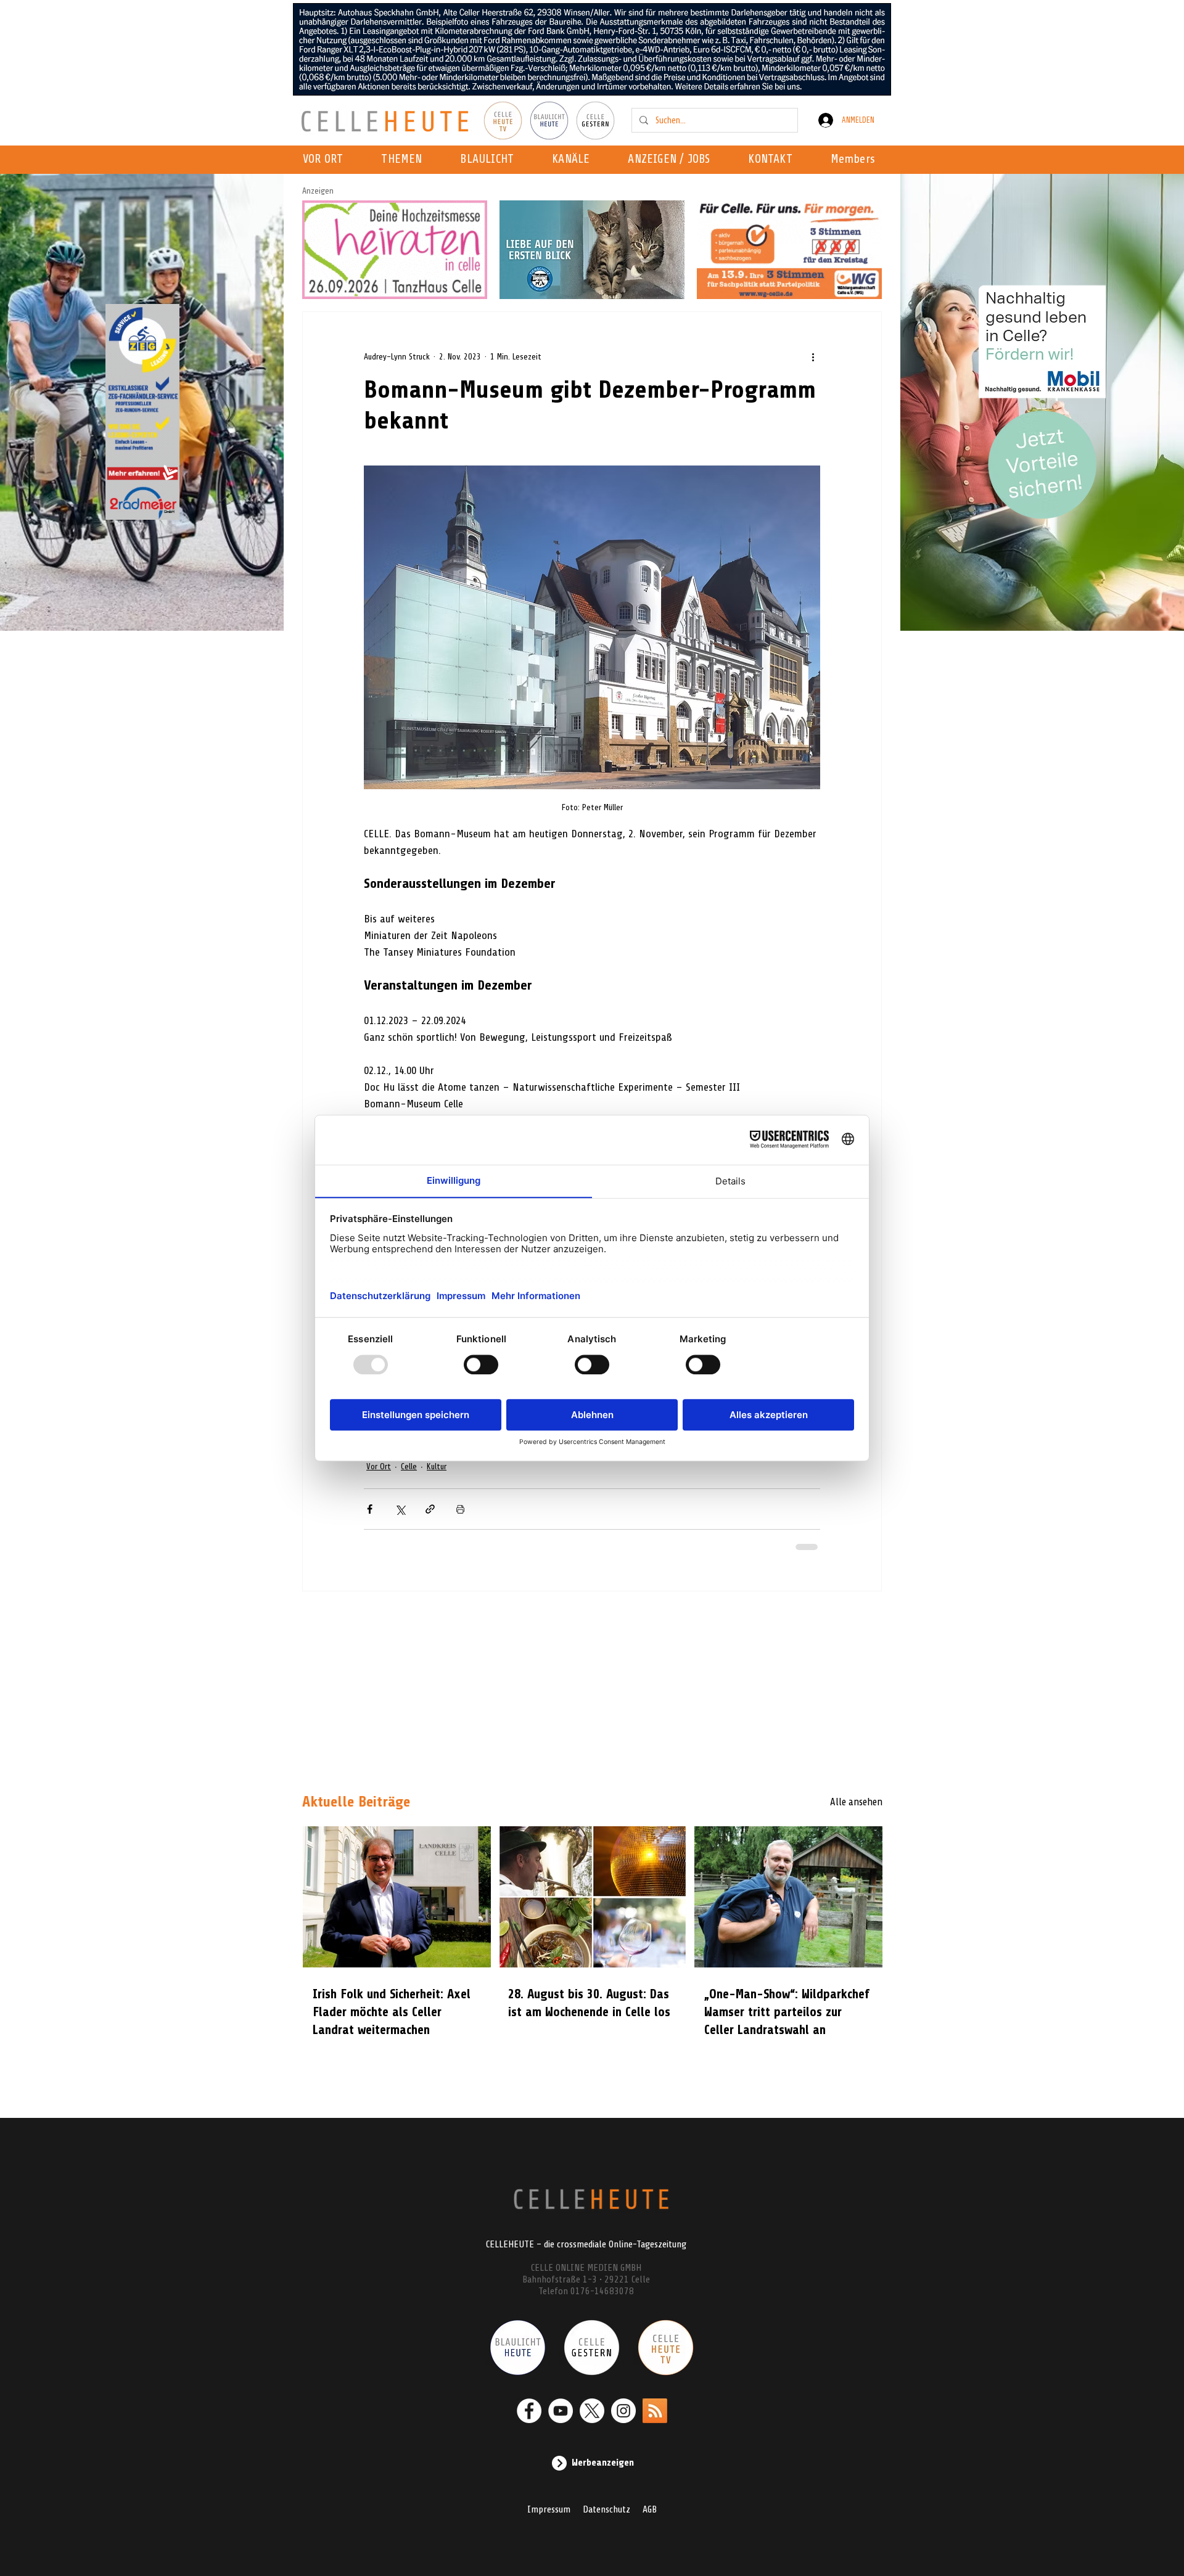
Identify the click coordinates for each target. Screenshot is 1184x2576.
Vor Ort (379, 1466)
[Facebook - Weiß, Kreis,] (529, 2411)
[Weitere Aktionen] (813, 356)
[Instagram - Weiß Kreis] (623, 2411)
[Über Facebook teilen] (370, 1509)
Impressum (549, 2509)
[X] (592, 2411)
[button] (574, 160)
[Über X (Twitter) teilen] (400, 1509)
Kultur (437, 1466)
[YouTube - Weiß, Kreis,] (561, 2411)
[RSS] (655, 2411)
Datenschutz (606, 2509)
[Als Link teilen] (430, 1509)
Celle (409, 1466)
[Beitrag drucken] (460, 1509)
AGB (650, 2509)
